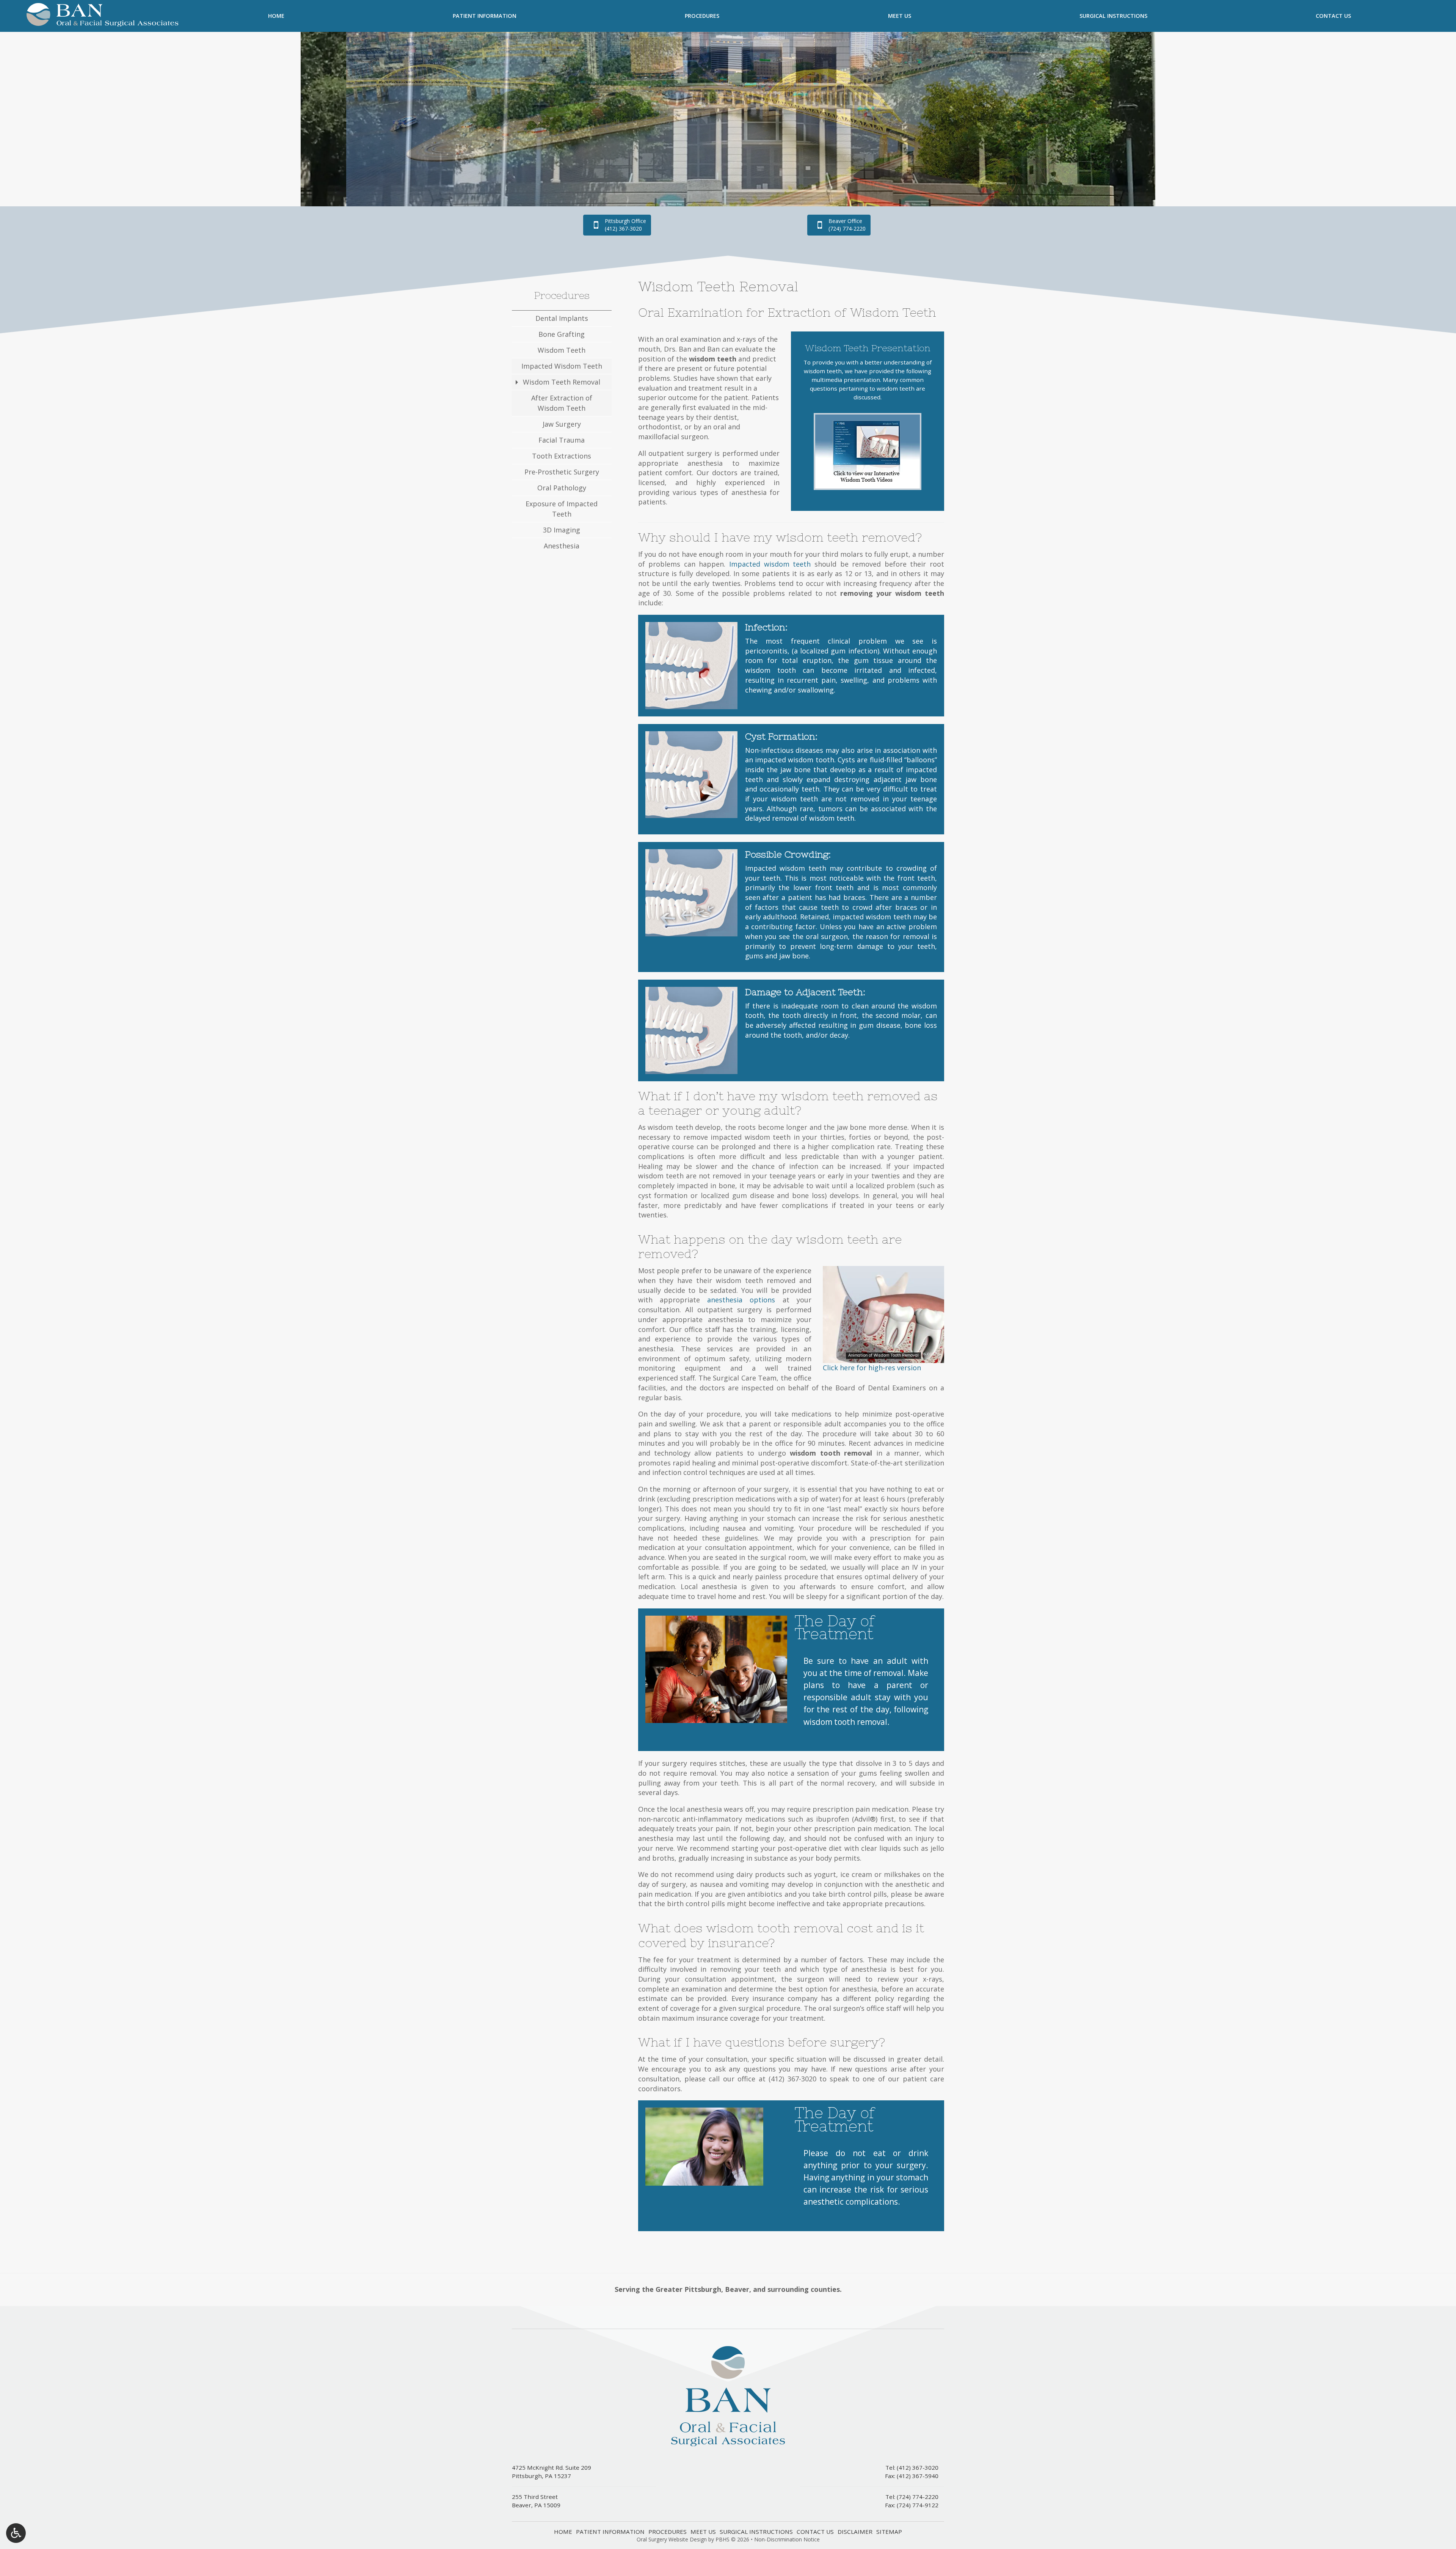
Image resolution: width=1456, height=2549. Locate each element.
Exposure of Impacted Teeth (562, 509)
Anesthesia (562, 546)
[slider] (883, 1357)
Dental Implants (562, 318)
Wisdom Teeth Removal (562, 382)
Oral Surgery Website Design (672, 2539)
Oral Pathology (562, 488)
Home (276, 16)
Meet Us (900, 16)
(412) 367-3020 (792, 2079)
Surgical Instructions (1113, 16)
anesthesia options (741, 1300)
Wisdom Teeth (562, 350)
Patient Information (485, 16)
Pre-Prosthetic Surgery (562, 472)
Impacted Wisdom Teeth (562, 366)
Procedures (702, 16)
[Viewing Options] (16, 2533)
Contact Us (1333, 16)
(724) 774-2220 (918, 2497)
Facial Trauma (562, 440)
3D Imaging (562, 530)
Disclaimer (855, 2532)
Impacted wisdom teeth (770, 564)
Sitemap (889, 2532)
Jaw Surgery (562, 424)
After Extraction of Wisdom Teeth (562, 403)
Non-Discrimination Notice (787, 2539)
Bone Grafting (562, 334)
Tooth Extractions (562, 456)
